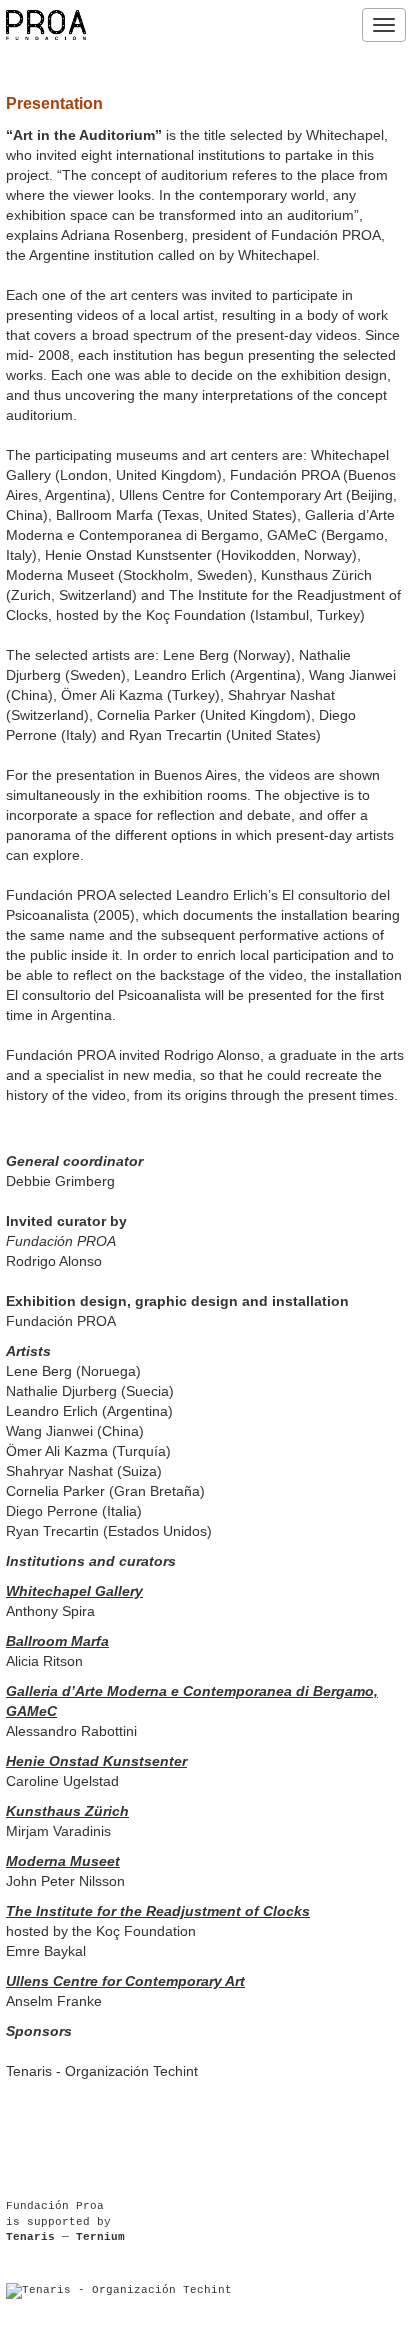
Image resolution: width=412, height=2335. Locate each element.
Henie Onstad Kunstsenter (96, 1761)
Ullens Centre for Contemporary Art (125, 1981)
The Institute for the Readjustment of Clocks (158, 1911)
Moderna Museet (63, 1861)
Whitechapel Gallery (74, 1591)
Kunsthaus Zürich (67, 1811)
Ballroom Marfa (57, 1641)
